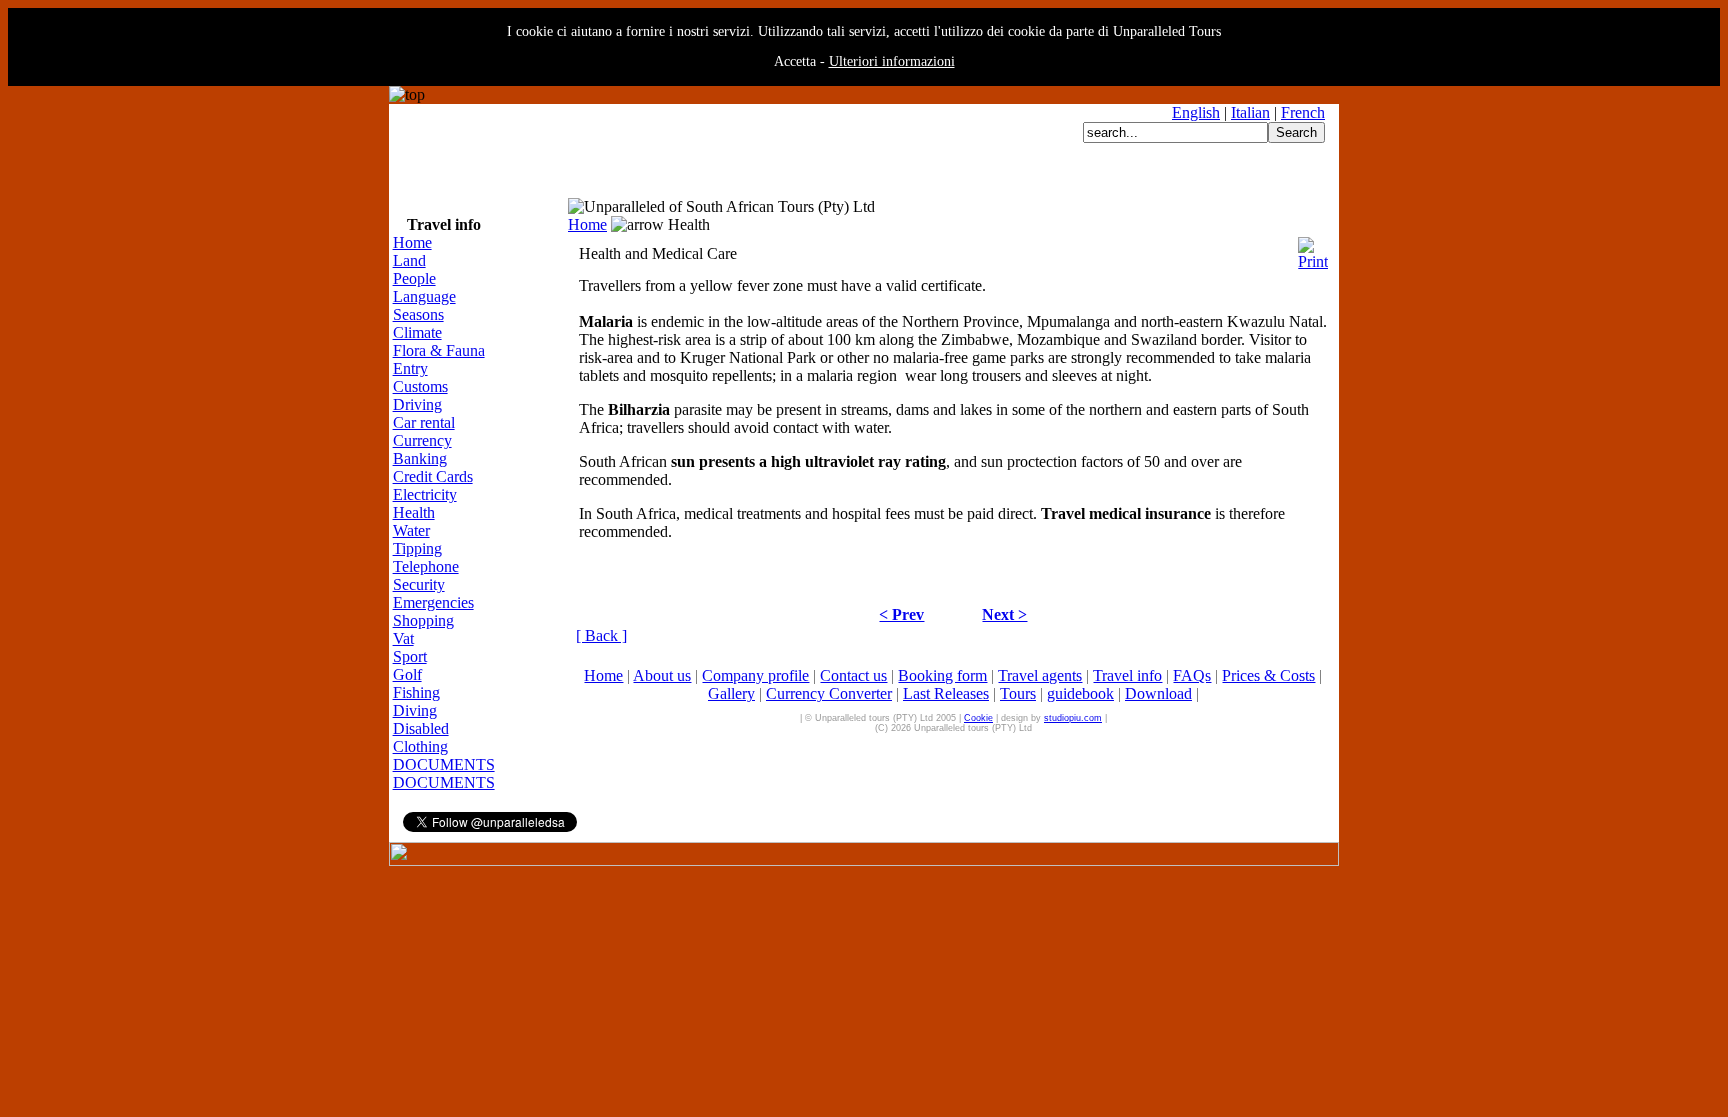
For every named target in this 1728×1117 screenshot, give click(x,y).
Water (411, 530)
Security (419, 584)
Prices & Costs (1268, 675)
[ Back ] (601, 635)
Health (414, 512)
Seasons (418, 314)
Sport (410, 656)
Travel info (1127, 675)
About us (662, 675)
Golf (407, 674)
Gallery (731, 693)
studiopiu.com (1073, 718)
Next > (1004, 614)
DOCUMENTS (444, 764)
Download (1158, 693)
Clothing (420, 746)
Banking (420, 458)
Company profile (755, 675)
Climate (417, 332)
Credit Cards (433, 476)
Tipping (417, 548)
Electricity (425, 494)
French (1303, 112)
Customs (420, 386)
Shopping (423, 620)
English (1196, 112)
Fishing (416, 692)
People (414, 278)
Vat (403, 638)
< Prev (901, 614)
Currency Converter (829, 693)
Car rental (424, 422)
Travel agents (1040, 675)
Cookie (978, 718)
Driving (417, 404)
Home (412, 242)
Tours (1018, 693)
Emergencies (433, 602)
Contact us (853, 675)
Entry (410, 368)
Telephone (426, 566)
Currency (422, 440)
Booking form (942, 675)
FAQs (1192, 675)
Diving (415, 710)
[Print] (1313, 248)
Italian (1250, 112)
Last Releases (946, 693)
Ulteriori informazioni (892, 61)
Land (409, 260)
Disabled (421, 728)
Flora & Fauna (439, 350)
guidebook (1080, 693)
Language (424, 296)
